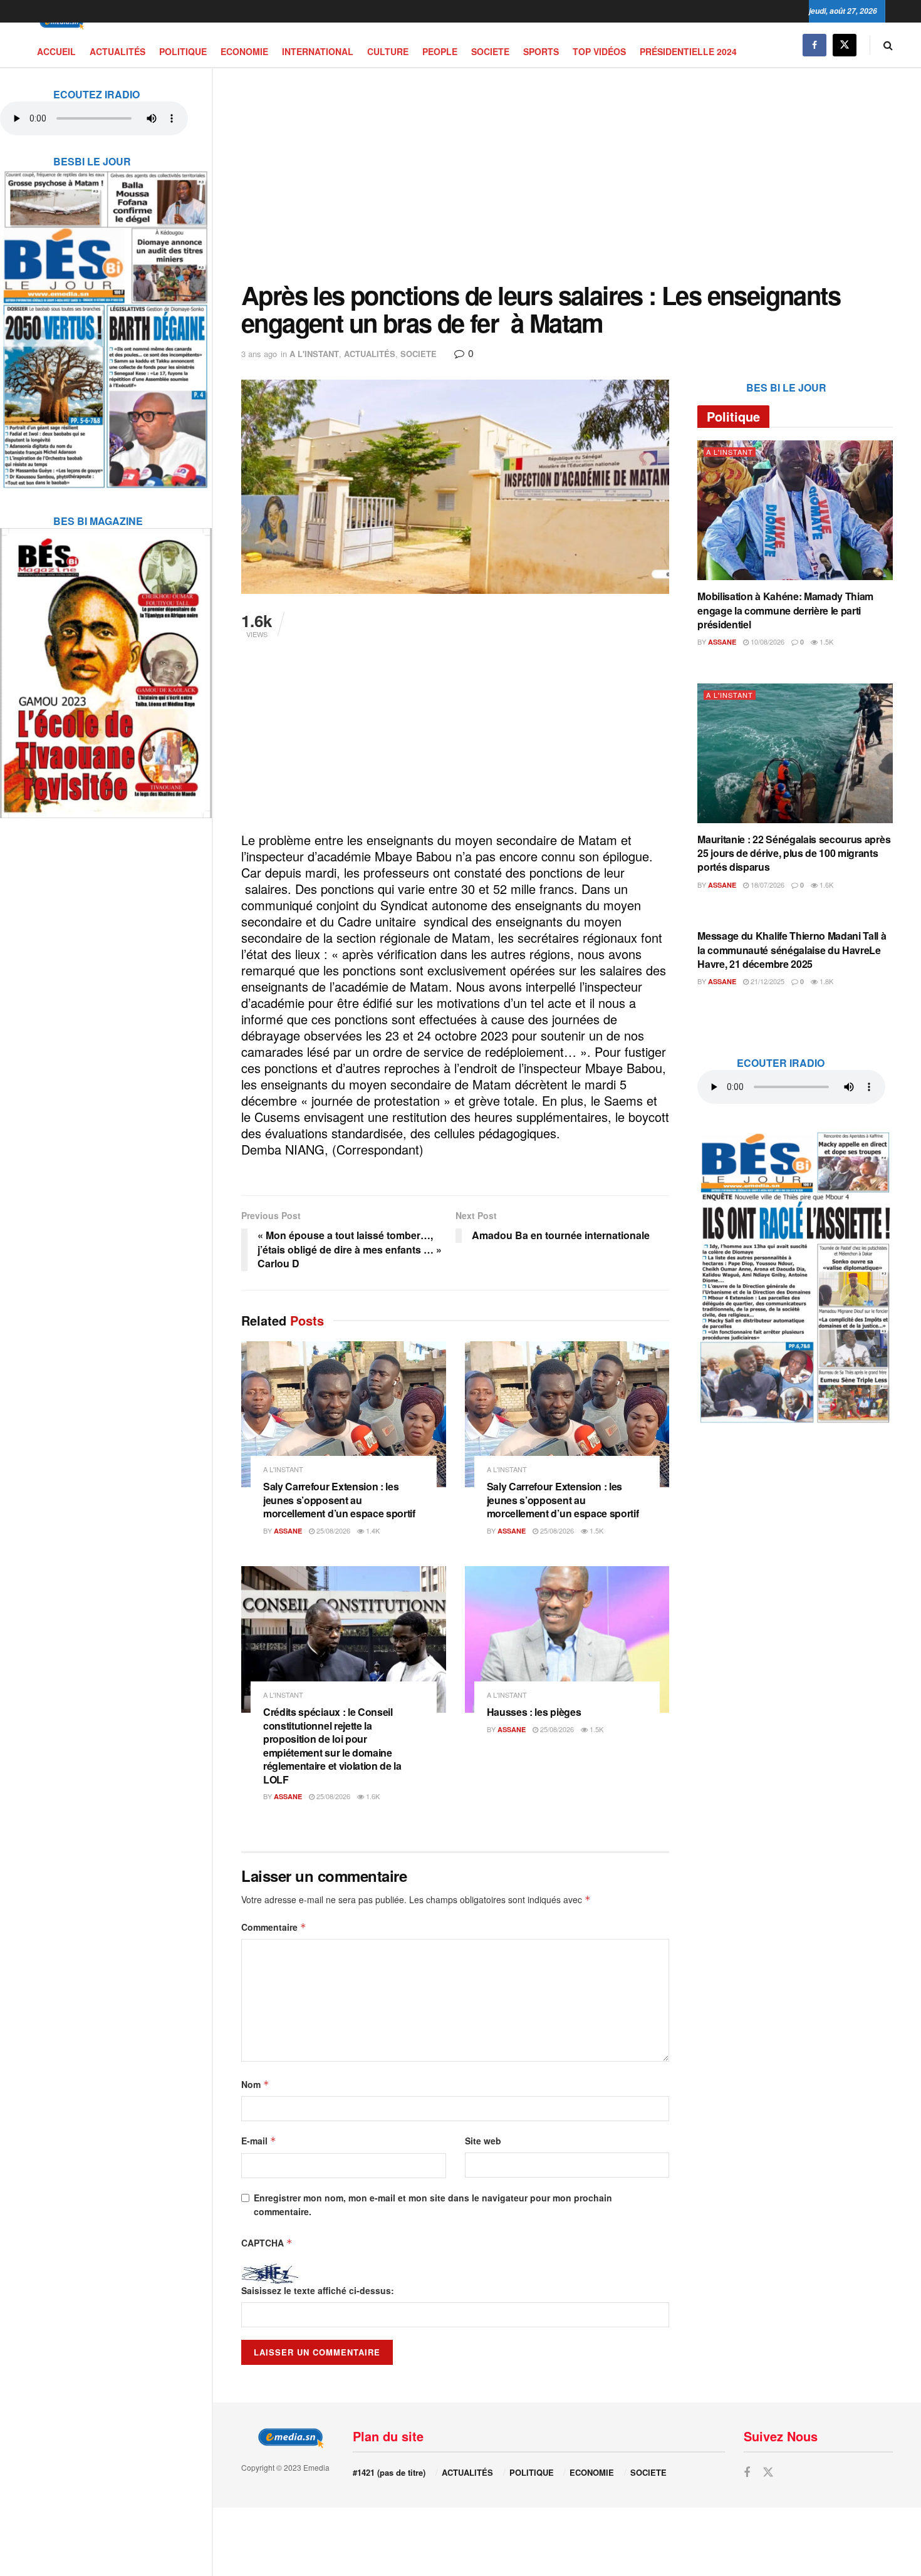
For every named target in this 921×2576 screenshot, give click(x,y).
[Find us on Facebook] (814, 45)
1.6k (372, 1796)
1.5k (596, 1530)
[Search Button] (888, 45)
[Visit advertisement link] (106, 321)
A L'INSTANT (314, 354)
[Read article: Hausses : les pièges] (567, 1639)
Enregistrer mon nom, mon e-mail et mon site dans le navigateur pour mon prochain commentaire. (433, 2205)
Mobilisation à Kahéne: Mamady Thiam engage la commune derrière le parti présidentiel (785, 610)
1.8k (825, 981)
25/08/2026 (332, 1530)
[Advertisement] (567, 175)
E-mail (259, 2141)
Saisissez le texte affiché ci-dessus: (318, 2290)
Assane (288, 1531)
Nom (255, 2084)
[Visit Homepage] (60, 23)
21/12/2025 (767, 981)
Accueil (56, 51)
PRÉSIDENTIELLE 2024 (688, 51)
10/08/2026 (767, 641)
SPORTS (541, 51)
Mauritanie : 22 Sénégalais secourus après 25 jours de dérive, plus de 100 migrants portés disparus (794, 853)
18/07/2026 (767, 885)
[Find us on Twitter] (845, 45)
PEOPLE (440, 51)
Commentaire (274, 1927)
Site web (483, 2141)
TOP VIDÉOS (599, 51)
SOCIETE (490, 51)
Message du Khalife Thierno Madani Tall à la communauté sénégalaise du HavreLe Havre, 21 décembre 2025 (792, 950)
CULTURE (388, 51)
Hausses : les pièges (534, 1712)
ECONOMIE (244, 51)
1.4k (372, 1530)
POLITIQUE (183, 51)
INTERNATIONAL (318, 51)
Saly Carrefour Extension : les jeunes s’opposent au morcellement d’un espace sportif (339, 1500)
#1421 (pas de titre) (389, 2472)
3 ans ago (259, 354)
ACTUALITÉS (117, 51)
